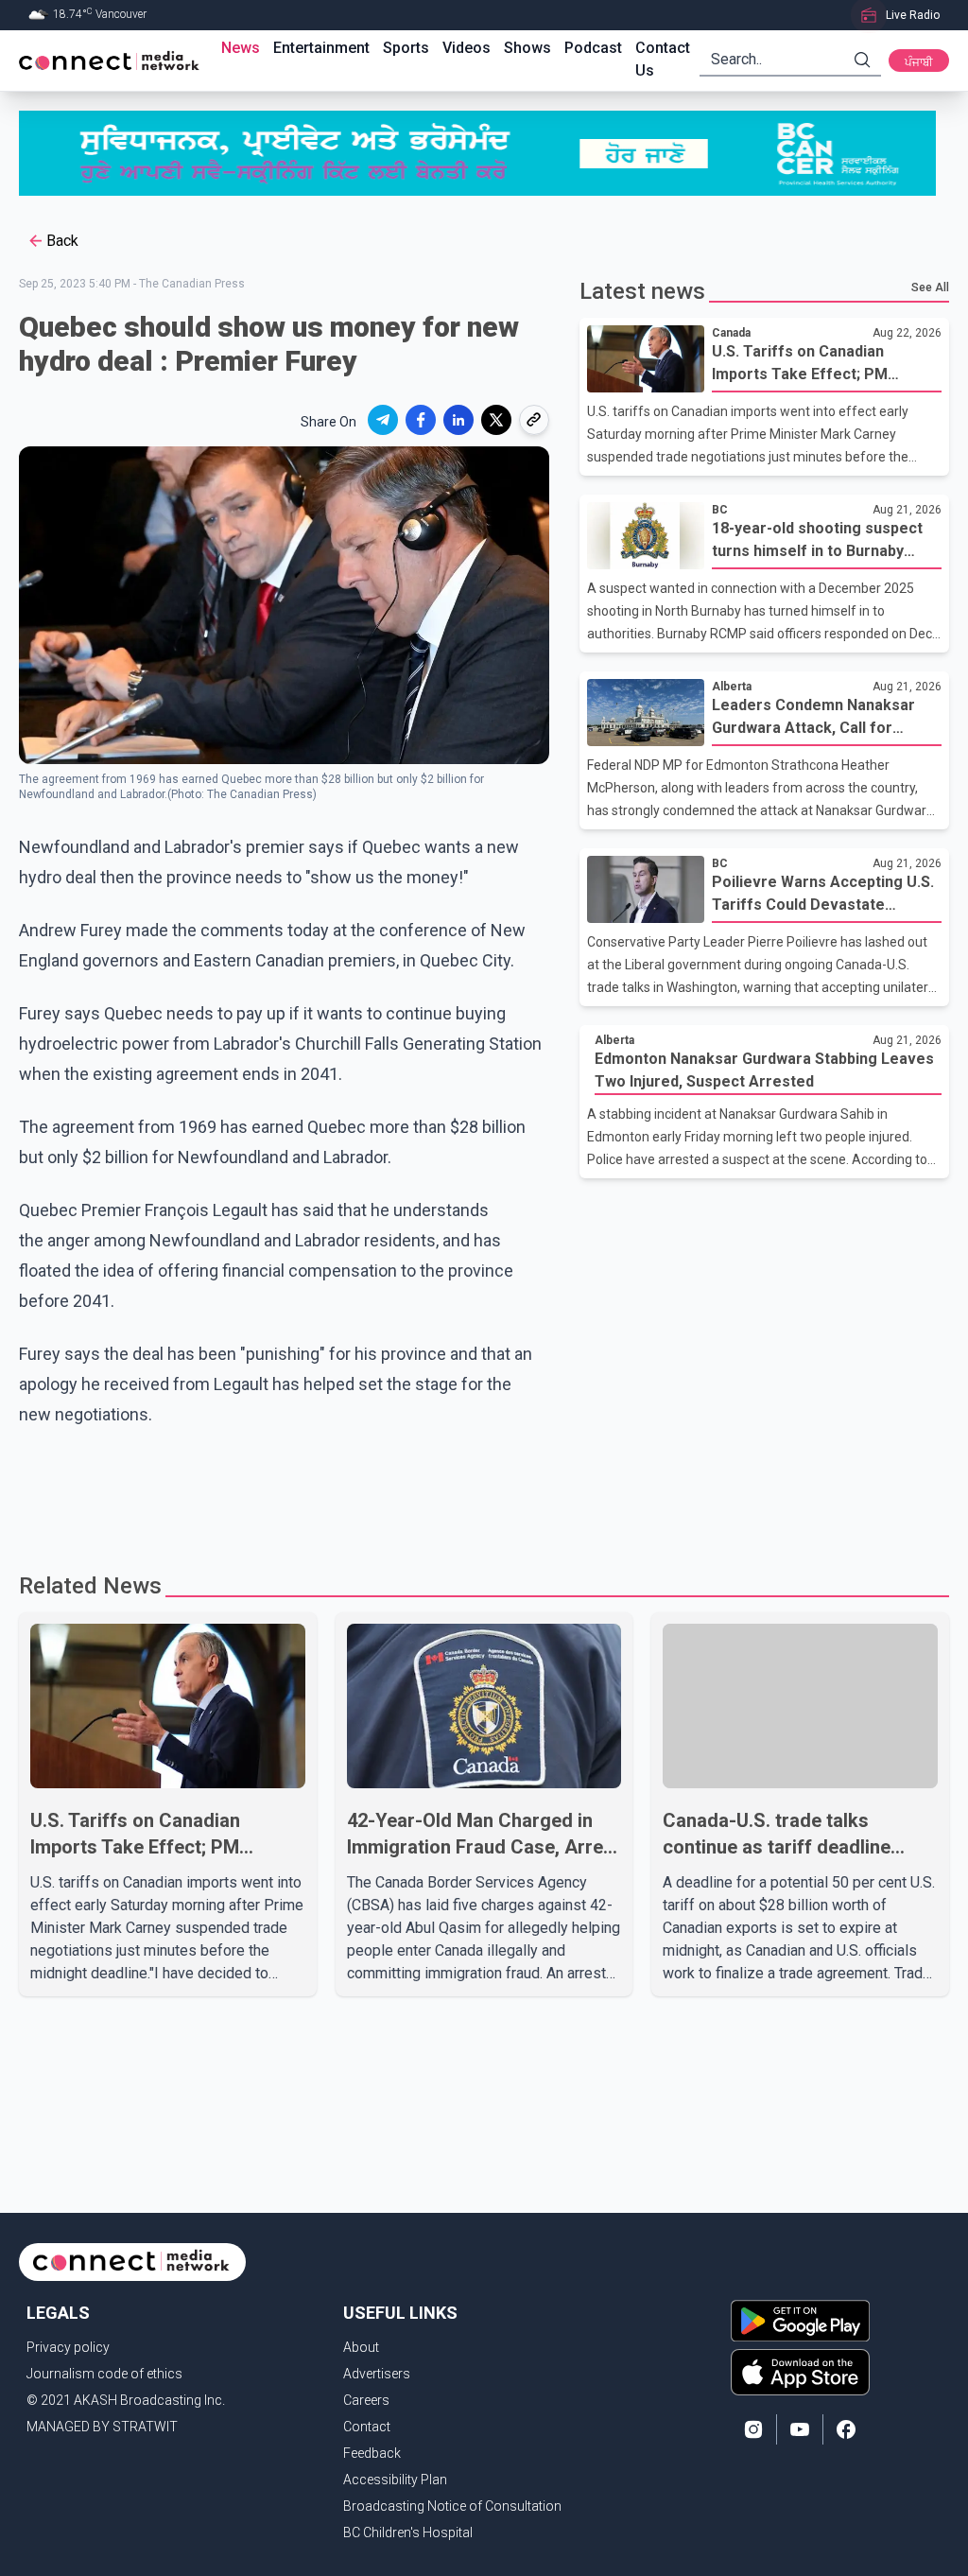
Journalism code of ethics (104, 2374)
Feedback (372, 2453)
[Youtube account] (800, 2429)
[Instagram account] (753, 2429)
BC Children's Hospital (408, 2532)
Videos (467, 48)
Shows (527, 48)
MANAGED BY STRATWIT (102, 2427)
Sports (406, 48)
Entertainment (321, 48)
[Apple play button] (800, 2372)
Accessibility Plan (395, 2480)
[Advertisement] (484, 1491)
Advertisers (377, 2374)
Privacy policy (68, 2347)
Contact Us (663, 59)
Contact (367, 2427)
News (241, 48)
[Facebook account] (846, 2429)
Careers (366, 2400)
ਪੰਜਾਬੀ (919, 62)
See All (930, 287)
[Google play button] (800, 2321)
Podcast (593, 48)
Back (62, 241)
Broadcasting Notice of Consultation (452, 2506)
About (361, 2347)
